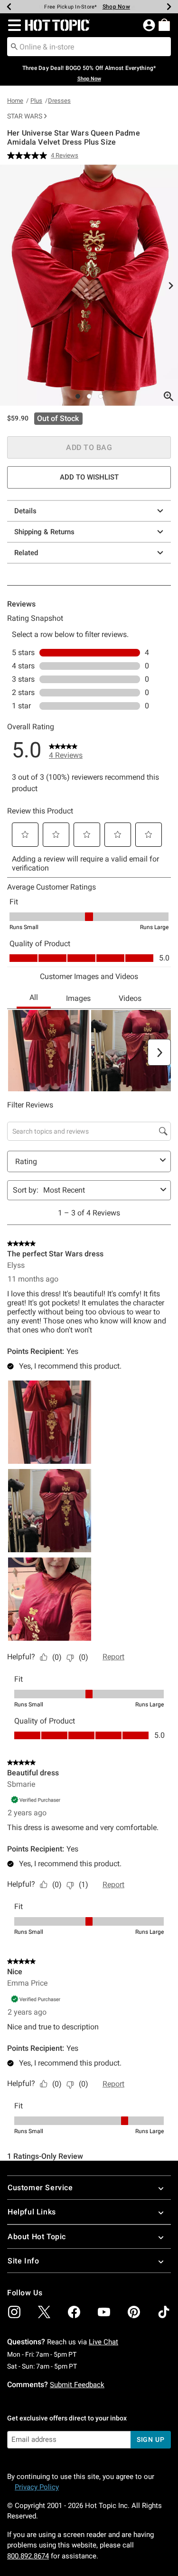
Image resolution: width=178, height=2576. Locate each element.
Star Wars (25, 116)
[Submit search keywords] (14, 46)
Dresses (59, 101)
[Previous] (9, 7)
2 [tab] (89, 396)
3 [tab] (101, 396)
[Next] (169, 7)
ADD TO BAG (89, 447)
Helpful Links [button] (32, 2212)
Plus (36, 101)
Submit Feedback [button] (77, 2385)
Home (15, 101)
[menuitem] (164, 25)
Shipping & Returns (44, 532)
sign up (151, 2439)
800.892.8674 (28, 2556)
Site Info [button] (23, 2261)
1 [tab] (78, 396)
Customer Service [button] (40, 2188)
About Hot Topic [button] (37, 2237)
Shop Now (116, 7)
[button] (13, 25)
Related (26, 553)
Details (25, 511)
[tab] (89, 285)
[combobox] (89, 47)
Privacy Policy (37, 2487)
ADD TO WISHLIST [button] (89, 477)
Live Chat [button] (103, 2342)
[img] (14, 2312)
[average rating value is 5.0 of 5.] (29, 156)
